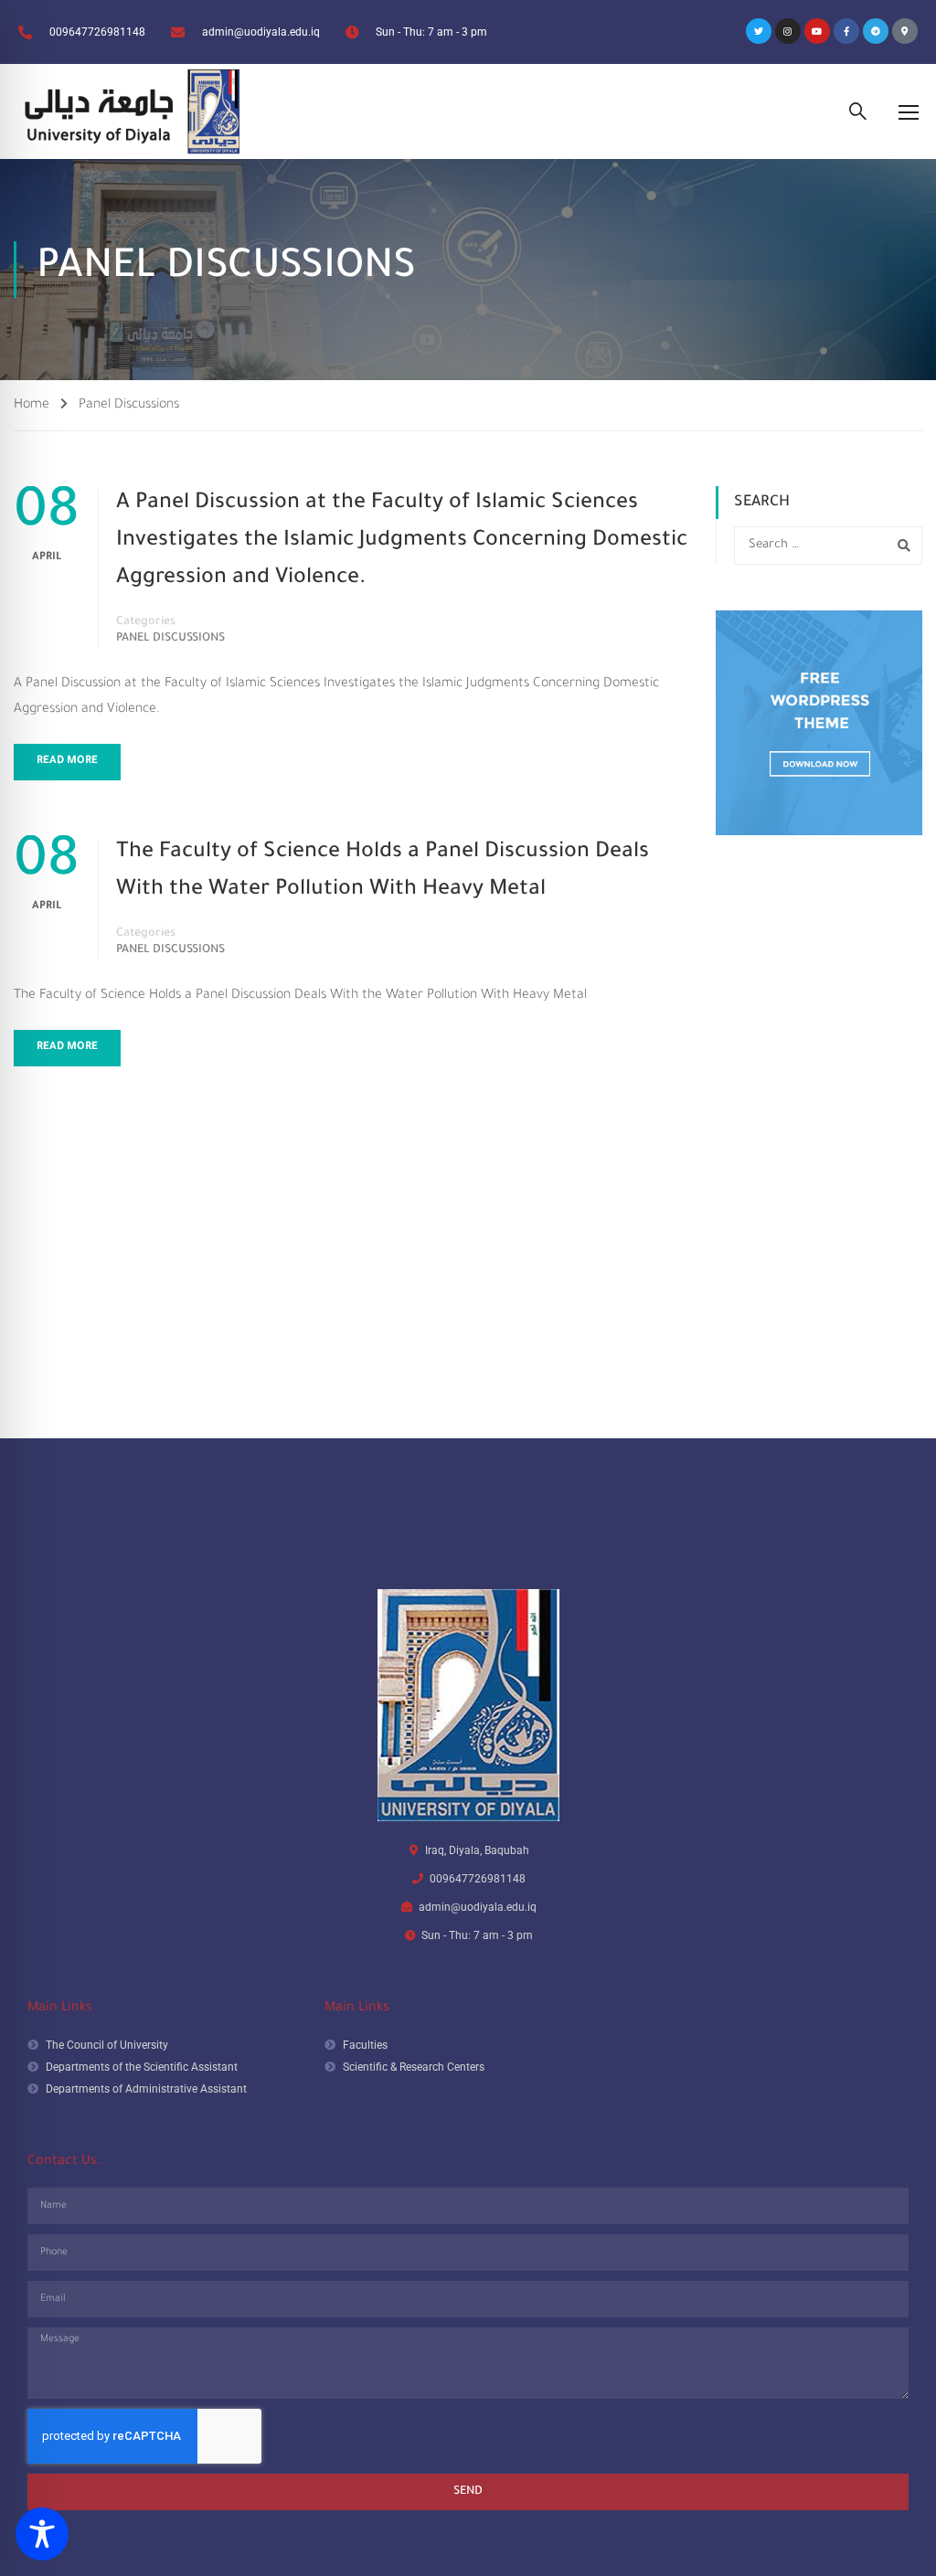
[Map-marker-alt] (905, 31)
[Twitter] (759, 31)
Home (32, 406)
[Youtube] (817, 31)
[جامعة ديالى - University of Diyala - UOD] (128, 111)
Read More (67, 762)
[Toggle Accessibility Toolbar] (42, 2534)
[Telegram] (876, 31)
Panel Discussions (170, 639)
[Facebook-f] (846, 31)
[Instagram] (788, 31)
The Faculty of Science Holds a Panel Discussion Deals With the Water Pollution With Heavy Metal (383, 872)
